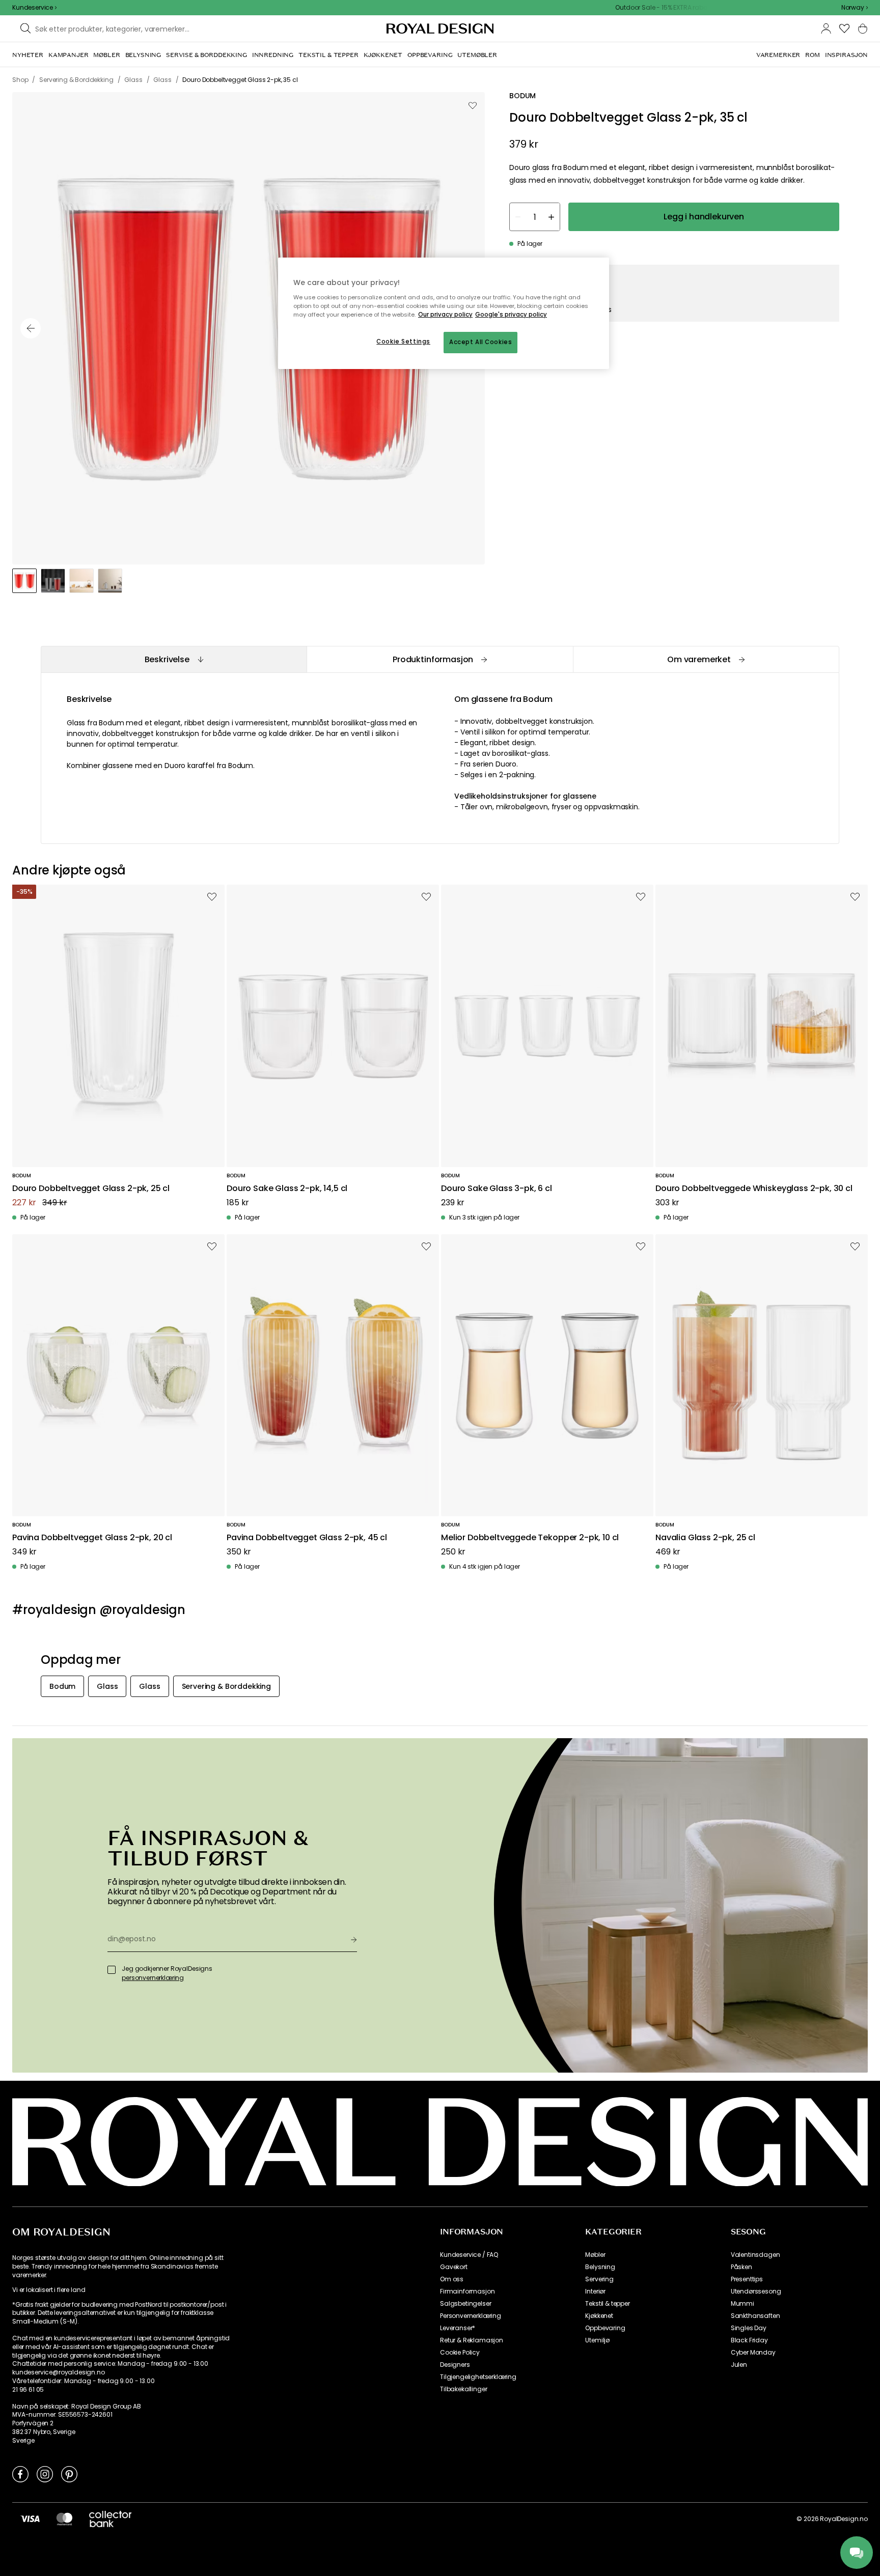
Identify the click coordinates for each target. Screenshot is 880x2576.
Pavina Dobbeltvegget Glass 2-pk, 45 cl (307, 1538)
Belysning (600, 2267)
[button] (855, 8)
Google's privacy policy (511, 315)
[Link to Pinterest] (69, 2474)
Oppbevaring (605, 2328)
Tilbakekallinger (463, 2389)
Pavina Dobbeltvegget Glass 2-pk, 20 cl (92, 1538)
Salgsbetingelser (465, 2304)
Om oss (452, 2279)
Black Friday (749, 2340)
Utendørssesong (756, 2291)
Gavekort (454, 2267)
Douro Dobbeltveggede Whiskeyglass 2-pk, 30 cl (754, 1189)
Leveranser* (458, 2328)
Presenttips (747, 2279)
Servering (599, 2279)
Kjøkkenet (599, 2316)
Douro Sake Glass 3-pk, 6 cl (497, 1189)
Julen (739, 2365)
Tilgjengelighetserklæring (478, 2377)
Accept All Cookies (480, 342)
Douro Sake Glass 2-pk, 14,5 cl (287, 1189)
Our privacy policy (445, 315)
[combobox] (855, 8)
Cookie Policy (460, 2353)
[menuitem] (28, 55)
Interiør (595, 2291)
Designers (455, 2365)
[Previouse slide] (31, 328)
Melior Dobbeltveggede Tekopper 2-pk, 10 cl (530, 1538)
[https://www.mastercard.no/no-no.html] (64, 2518)
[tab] (174, 659)
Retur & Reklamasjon (472, 2340)
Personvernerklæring (471, 2316)
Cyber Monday (753, 2353)
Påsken (741, 2267)
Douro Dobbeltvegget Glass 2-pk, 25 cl (91, 1189)
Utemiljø (597, 2340)
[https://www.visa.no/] (30, 2518)
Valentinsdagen (755, 2255)
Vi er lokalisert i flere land (49, 2290)
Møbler (595, 2255)
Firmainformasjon (467, 2291)
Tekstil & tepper (607, 2304)
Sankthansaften (755, 2316)
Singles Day (749, 2328)
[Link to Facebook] (20, 2474)
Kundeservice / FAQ (469, 2255)
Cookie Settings (403, 342)
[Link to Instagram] (45, 2474)
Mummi (743, 2304)
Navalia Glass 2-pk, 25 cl (705, 1538)
